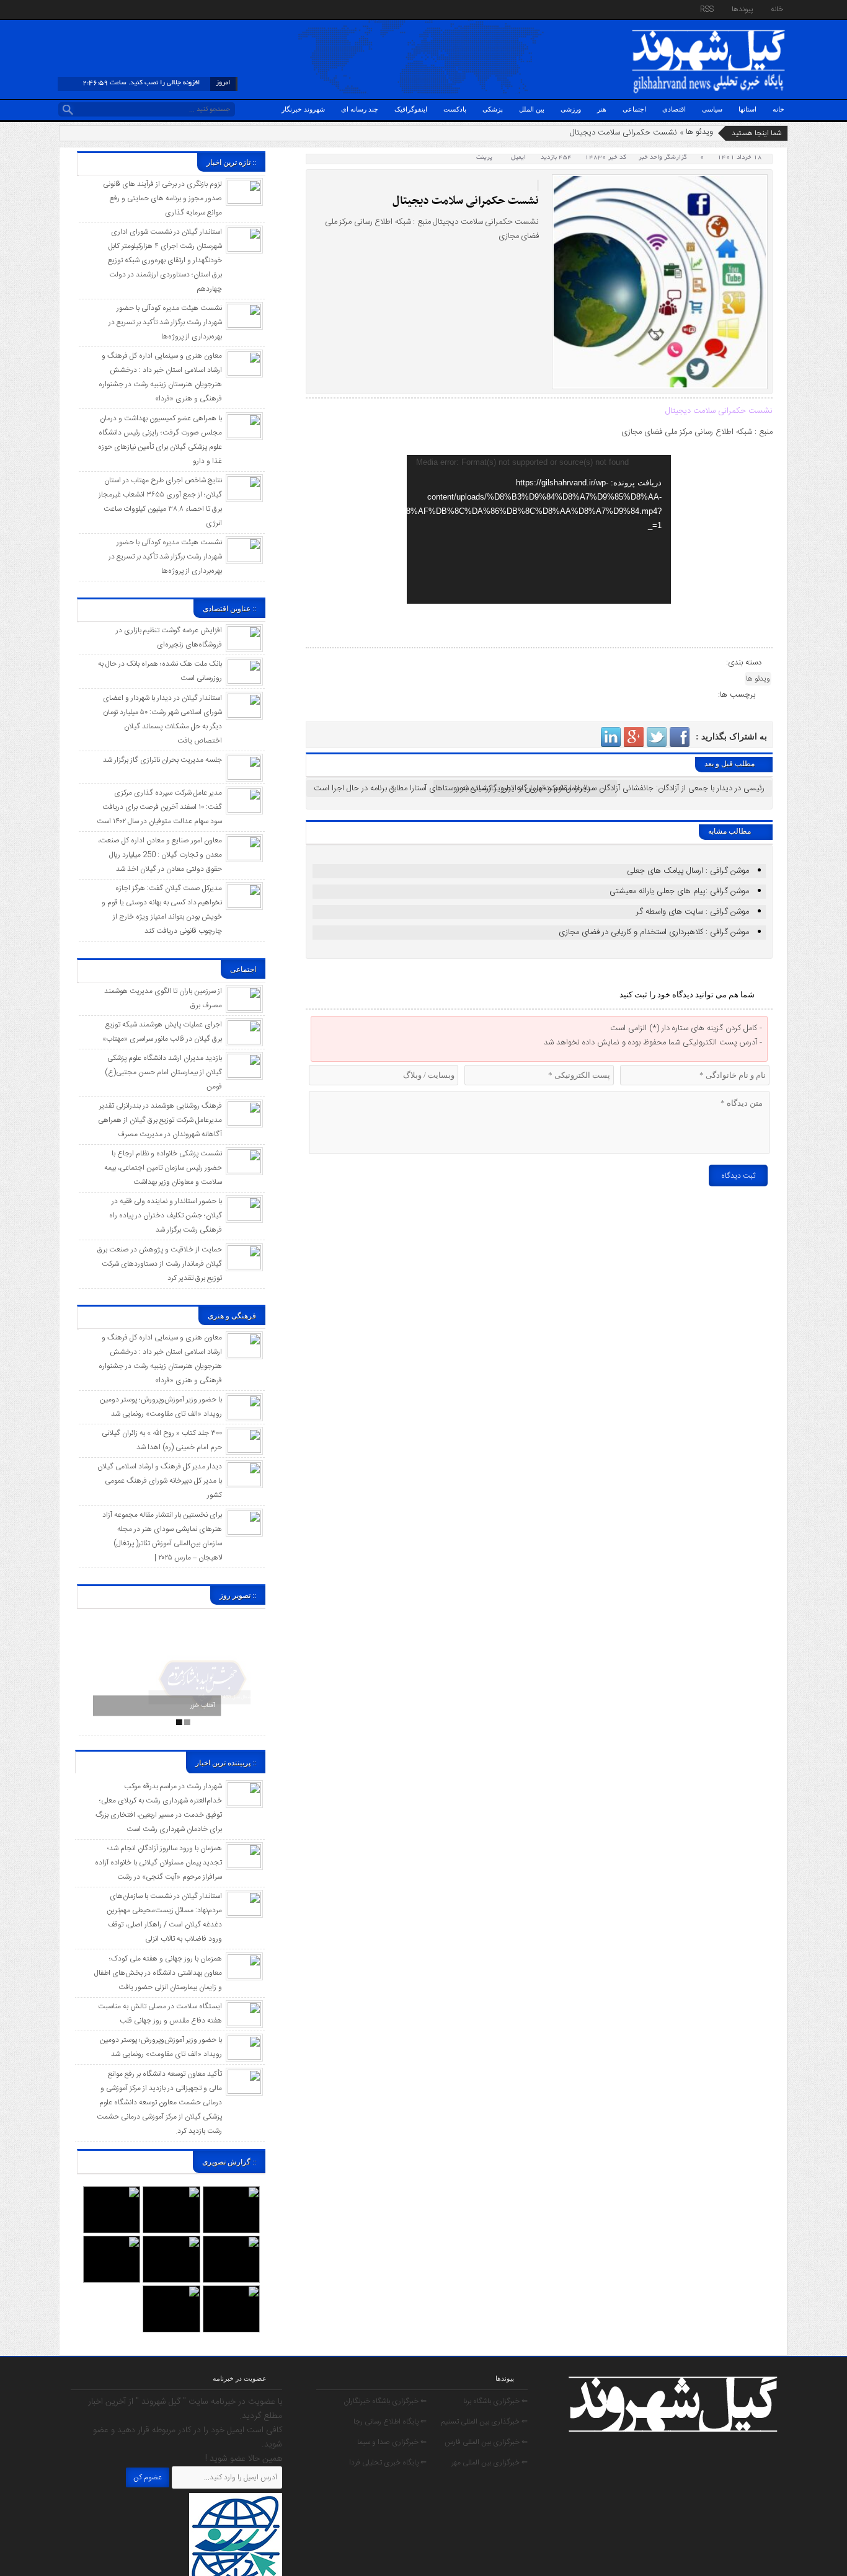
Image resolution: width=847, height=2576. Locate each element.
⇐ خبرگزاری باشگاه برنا (495, 2401)
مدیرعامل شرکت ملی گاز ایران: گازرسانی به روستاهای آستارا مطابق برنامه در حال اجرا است (454, 788)
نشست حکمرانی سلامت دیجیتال (466, 201)
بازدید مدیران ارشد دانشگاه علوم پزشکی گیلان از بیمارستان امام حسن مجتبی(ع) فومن (163, 1072)
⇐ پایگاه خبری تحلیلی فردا (388, 2463)
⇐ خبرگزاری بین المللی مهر (490, 2463)
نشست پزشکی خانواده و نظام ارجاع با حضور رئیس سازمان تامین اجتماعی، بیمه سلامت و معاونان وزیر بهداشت (163, 1168)
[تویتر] (128, 11)
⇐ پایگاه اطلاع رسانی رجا (390, 2422)
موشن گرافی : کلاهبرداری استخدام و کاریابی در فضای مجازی (654, 932)
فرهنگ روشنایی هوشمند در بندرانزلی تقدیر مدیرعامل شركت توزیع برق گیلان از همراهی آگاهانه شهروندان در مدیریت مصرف (160, 1120)
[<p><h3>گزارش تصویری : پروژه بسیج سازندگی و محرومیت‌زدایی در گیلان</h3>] (112, 2242)
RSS (707, 9)
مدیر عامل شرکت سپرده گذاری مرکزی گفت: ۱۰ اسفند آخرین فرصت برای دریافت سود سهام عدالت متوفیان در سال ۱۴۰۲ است (159, 807)
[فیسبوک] (117, 11)
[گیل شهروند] (709, 32)
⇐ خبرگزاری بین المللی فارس (486, 2442)
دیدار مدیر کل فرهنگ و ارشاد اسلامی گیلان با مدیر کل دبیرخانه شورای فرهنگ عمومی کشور (160, 1481)
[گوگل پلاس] (152, 11)
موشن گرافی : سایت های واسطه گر (693, 912)
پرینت (486, 158)
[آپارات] (81, 11)
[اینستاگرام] (105, 11)
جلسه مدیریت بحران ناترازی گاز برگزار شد (162, 760)
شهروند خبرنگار (303, 109)
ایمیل (518, 158)
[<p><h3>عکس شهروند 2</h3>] (231, 2291)
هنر (602, 109)
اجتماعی (634, 109)
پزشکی (493, 109)
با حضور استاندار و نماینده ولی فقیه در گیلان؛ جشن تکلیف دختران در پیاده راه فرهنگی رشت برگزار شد (166, 1215)
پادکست (455, 109)
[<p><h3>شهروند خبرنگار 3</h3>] (171, 2242)
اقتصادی (674, 109)
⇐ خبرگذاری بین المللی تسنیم (485, 2422)
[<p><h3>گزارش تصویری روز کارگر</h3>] (171, 2192)
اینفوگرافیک (411, 109)
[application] (539, 529)
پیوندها (742, 9)
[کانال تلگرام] (93, 11)
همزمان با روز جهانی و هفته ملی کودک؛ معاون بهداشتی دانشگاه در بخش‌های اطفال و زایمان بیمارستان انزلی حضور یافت (158, 1973)
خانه (777, 9)
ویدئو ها (699, 132)
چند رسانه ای (360, 109)
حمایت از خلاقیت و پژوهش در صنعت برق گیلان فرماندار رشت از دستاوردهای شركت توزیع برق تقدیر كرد (160, 1264)
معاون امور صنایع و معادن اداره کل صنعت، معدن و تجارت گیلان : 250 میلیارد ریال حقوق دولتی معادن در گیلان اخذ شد (160, 855)
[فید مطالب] (69, 11)
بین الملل (532, 109)
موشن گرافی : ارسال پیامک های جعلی (688, 871)
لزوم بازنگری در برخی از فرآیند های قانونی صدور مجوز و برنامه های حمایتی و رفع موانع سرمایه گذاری (162, 198)
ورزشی (571, 109)
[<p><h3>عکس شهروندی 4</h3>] (231, 2242)
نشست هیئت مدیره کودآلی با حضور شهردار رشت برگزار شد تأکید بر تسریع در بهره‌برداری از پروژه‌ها (165, 322)
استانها (747, 109)
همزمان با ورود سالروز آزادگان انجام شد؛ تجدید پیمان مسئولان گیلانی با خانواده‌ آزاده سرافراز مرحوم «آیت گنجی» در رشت (158, 1863)
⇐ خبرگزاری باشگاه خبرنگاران (385, 2401)
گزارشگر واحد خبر (663, 158)
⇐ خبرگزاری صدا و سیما (392, 2442)
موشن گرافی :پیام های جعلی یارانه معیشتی (679, 891)
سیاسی (712, 109)
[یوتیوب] (140, 11)
